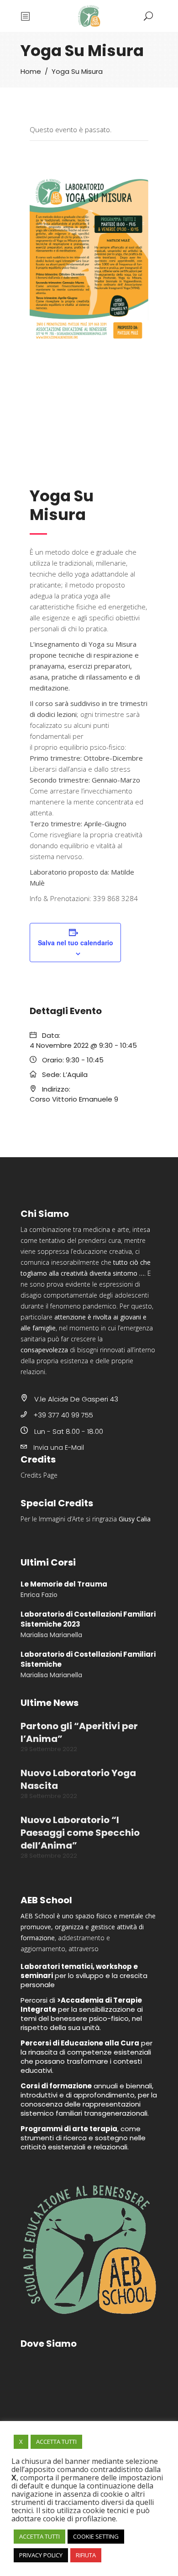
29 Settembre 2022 (49, 1749)
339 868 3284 (115, 898)
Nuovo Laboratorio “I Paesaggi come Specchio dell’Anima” (80, 1833)
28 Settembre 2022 (49, 1796)
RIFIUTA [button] (86, 2555)
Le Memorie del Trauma (64, 1584)
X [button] (21, 2442)
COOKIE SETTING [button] (96, 2536)
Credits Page (39, 1475)
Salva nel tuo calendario (76, 943)
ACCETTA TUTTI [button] (56, 2442)
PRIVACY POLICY (41, 2555)
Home (31, 72)
